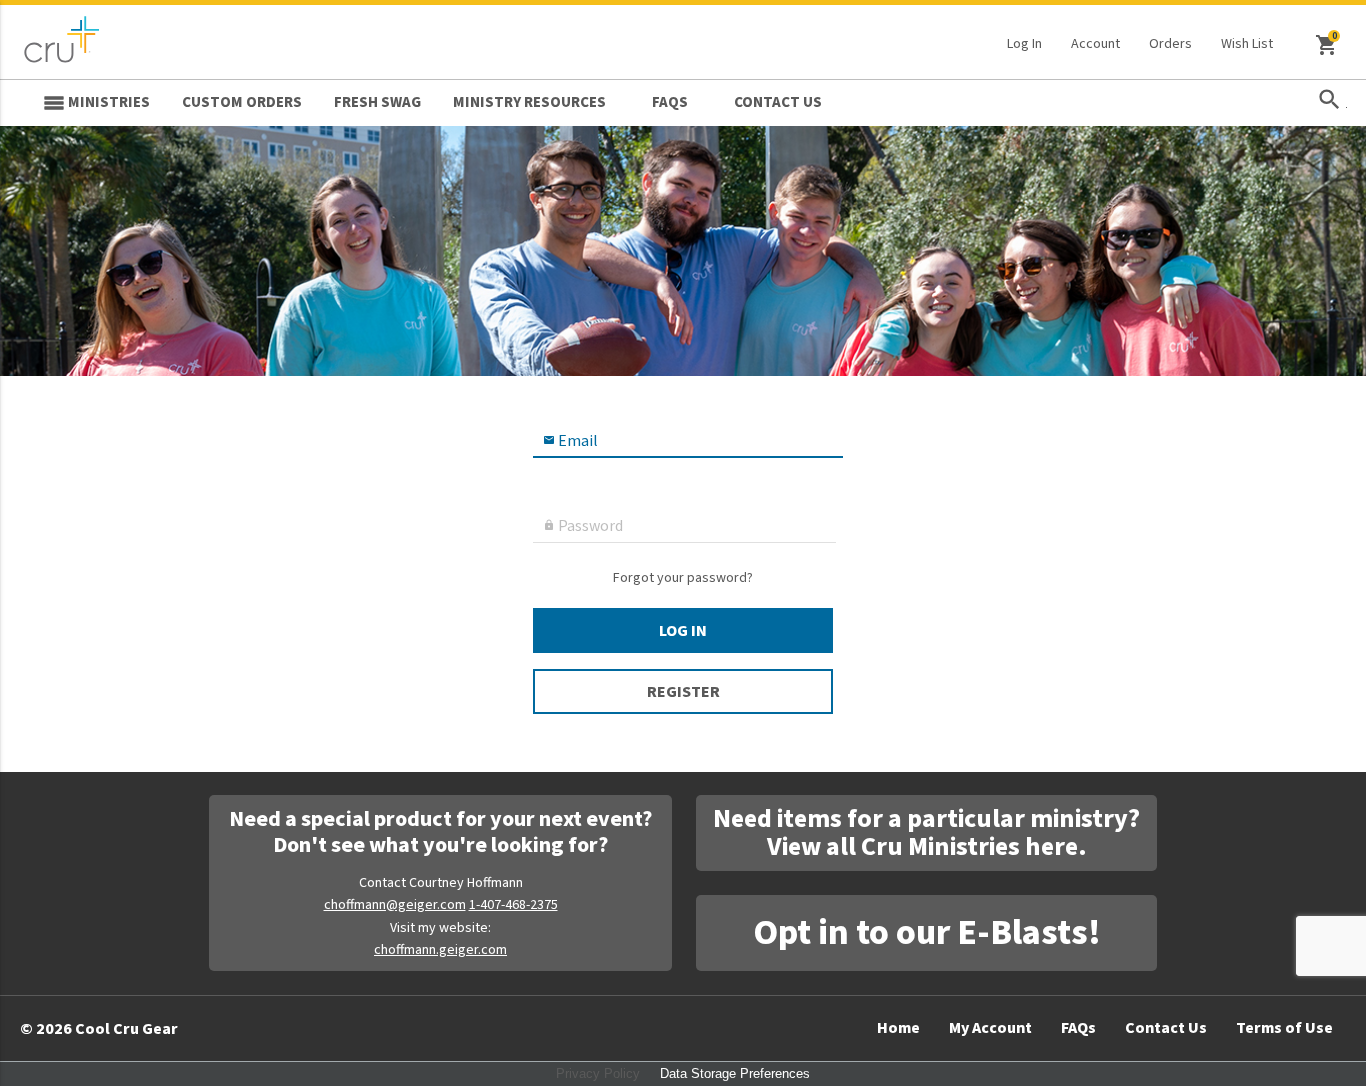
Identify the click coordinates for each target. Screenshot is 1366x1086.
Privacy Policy (598, 1073)
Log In (1024, 44)
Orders (1170, 44)
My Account (990, 1028)
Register (683, 692)
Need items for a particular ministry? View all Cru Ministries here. (926, 832)
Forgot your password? (683, 579)
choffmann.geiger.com (440, 950)
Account (1095, 44)
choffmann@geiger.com (395, 905)
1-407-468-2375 (513, 905)
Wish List (1247, 44)
